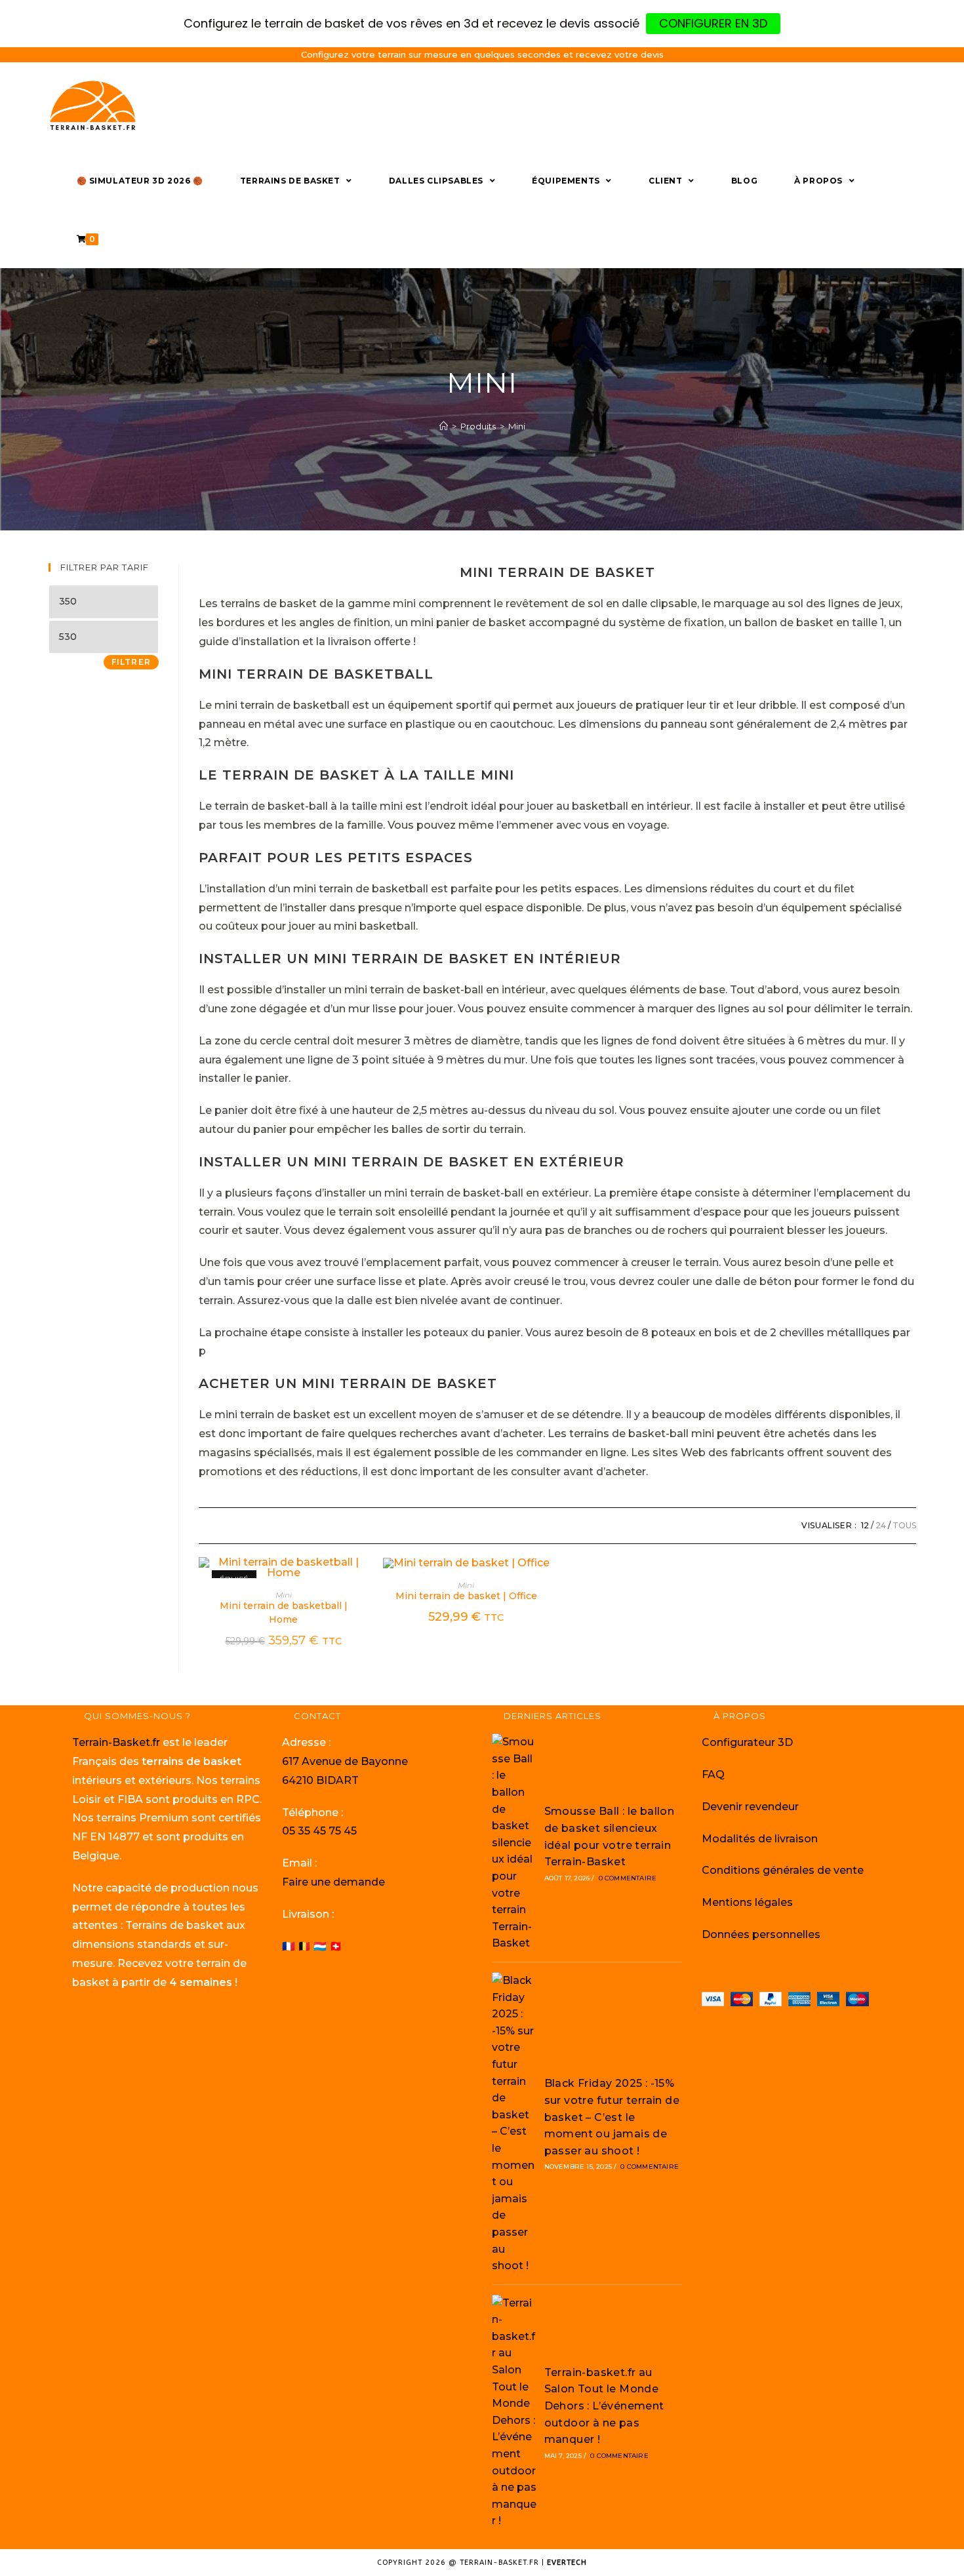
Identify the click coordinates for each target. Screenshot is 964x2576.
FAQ (713, 1774)
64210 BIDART (320, 1780)
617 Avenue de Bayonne (345, 1761)
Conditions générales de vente (783, 1870)
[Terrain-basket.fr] (444, 426)
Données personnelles (761, 1934)
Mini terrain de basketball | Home (284, 1613)
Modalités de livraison (760, 1839)
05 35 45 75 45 (319, 1831)
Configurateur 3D (747, 1742)
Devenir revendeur (750, 1807)
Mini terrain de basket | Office (466, 1596)
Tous (904, 1525)
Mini (284, 1595)
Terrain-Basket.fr (116, 1742)
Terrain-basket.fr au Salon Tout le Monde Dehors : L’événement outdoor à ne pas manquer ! (604, 2406)
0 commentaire (628, 1878)
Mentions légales (747, 1902)
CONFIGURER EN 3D (713, 23)
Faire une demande (333, 1882)
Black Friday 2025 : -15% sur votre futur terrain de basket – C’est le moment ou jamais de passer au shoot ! (612, 2117)
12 (865, 1525)
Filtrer (131, 662)
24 (881, 1525)
